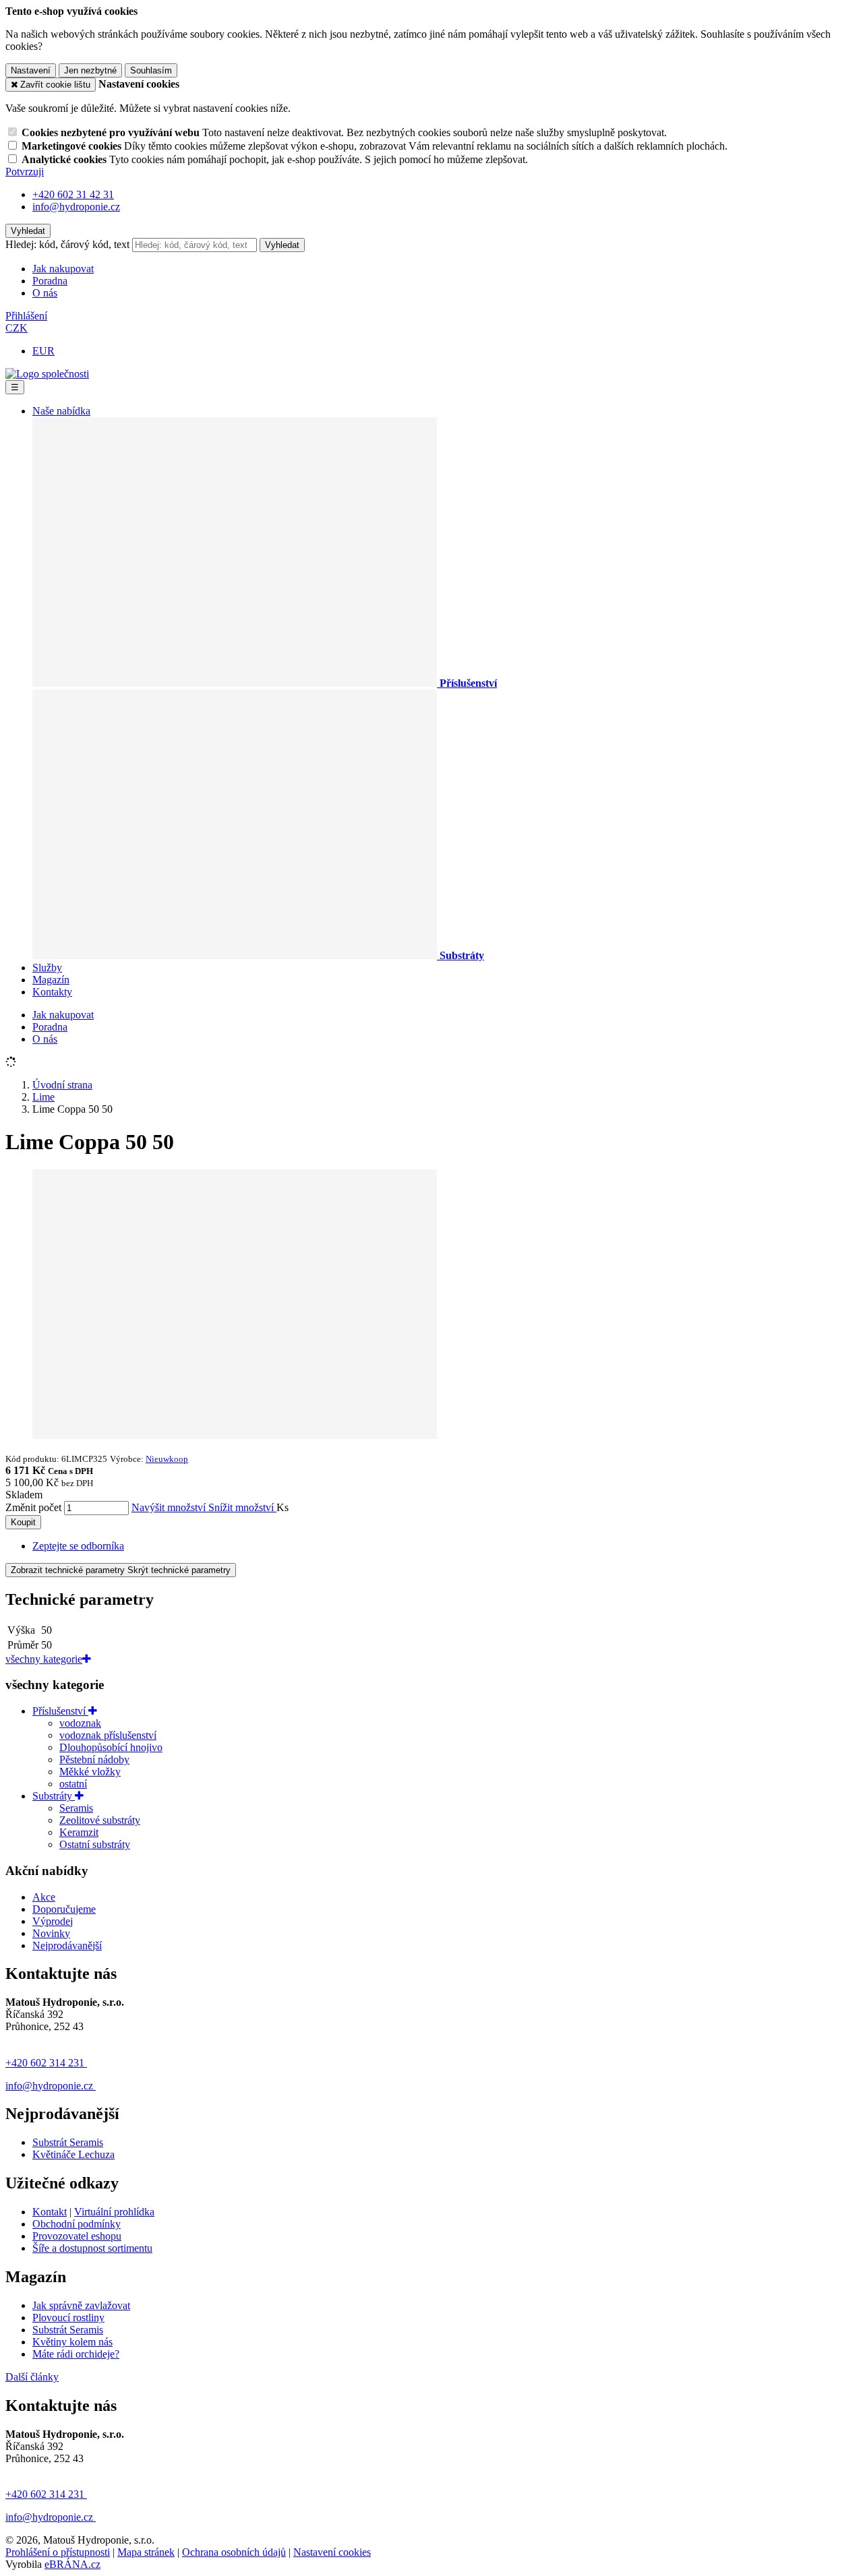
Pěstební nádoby (94, 1759)
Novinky (51, 1933)
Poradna (50, 281)
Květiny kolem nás (72, 2342)
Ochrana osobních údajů (234, 2552)
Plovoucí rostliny (68, 2318)
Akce (44, 1897)
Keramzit (79, 1832)
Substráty (54, 1796)
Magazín (51, 980)
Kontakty (52, 992)
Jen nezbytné (90, 70)
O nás (45, 293)
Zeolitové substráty (100, 1820)
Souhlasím (151, 70)
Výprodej (53, 1921)
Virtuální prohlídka (114, 2212)
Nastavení (31, 70)
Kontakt (50, 2212)
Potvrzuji (25, 172)
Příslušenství (60, 1711)
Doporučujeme (64, 1909)
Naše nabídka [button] (61, 411)
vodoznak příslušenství (108, 1735)
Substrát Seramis (68, 2142)
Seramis (76, 1808)
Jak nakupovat (63, 269)
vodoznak (80, 1723)
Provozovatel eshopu (77, 2236)
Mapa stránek (146, 2552)
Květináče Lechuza (73, 2154)
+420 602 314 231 (46, 2063)
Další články (32, 2377)
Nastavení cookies (332, 2552)
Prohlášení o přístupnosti (58, 2552)
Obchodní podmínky (77, 2224)
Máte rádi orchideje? (76, 2354)
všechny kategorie (44, 1659)
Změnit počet (33, 1507)
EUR (43, 351)
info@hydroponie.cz (51, 2086)
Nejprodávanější (67, 1945)
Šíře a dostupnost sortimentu (92, 2248)
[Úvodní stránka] (47, 374)
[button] (17, 328)
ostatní (73, 1784)
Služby (47, 968)
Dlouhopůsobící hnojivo (111, 1747)
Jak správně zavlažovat (81, 2305)
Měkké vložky (90, 1772)
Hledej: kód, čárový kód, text (67, 244)
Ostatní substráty (95, 1844)
